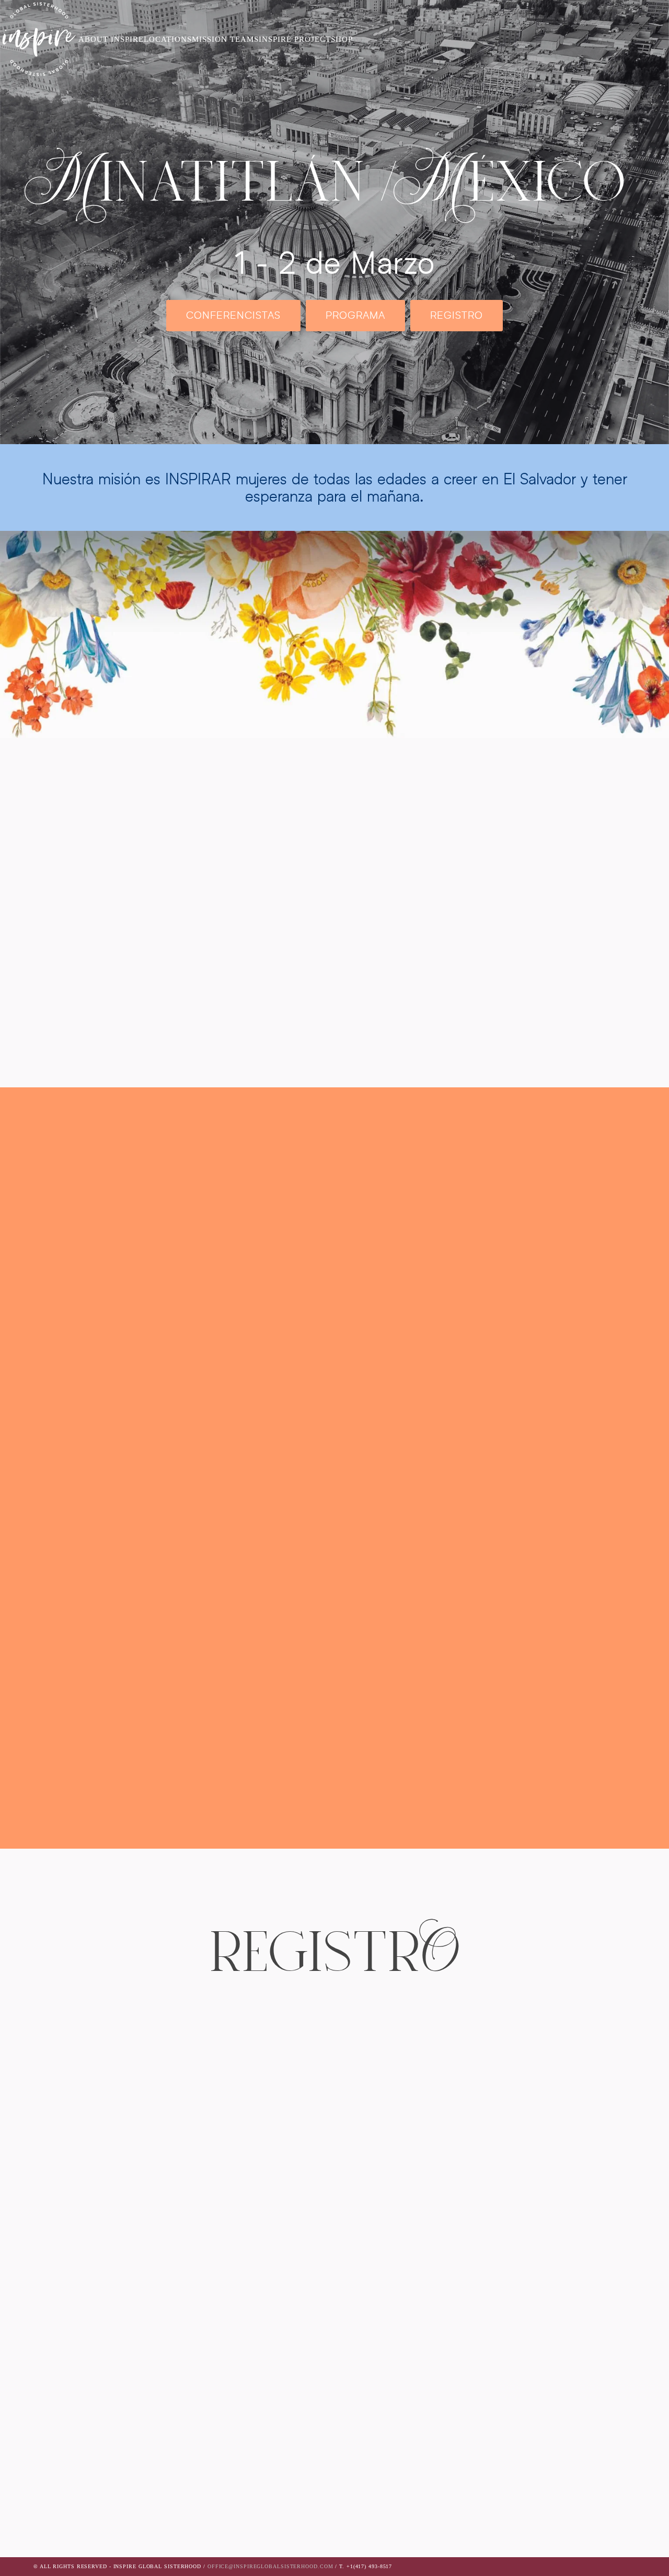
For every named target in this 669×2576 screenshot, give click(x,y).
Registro (457, 315)
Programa (355, 315)
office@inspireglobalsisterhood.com (270, 2566)
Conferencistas (233, 315)
